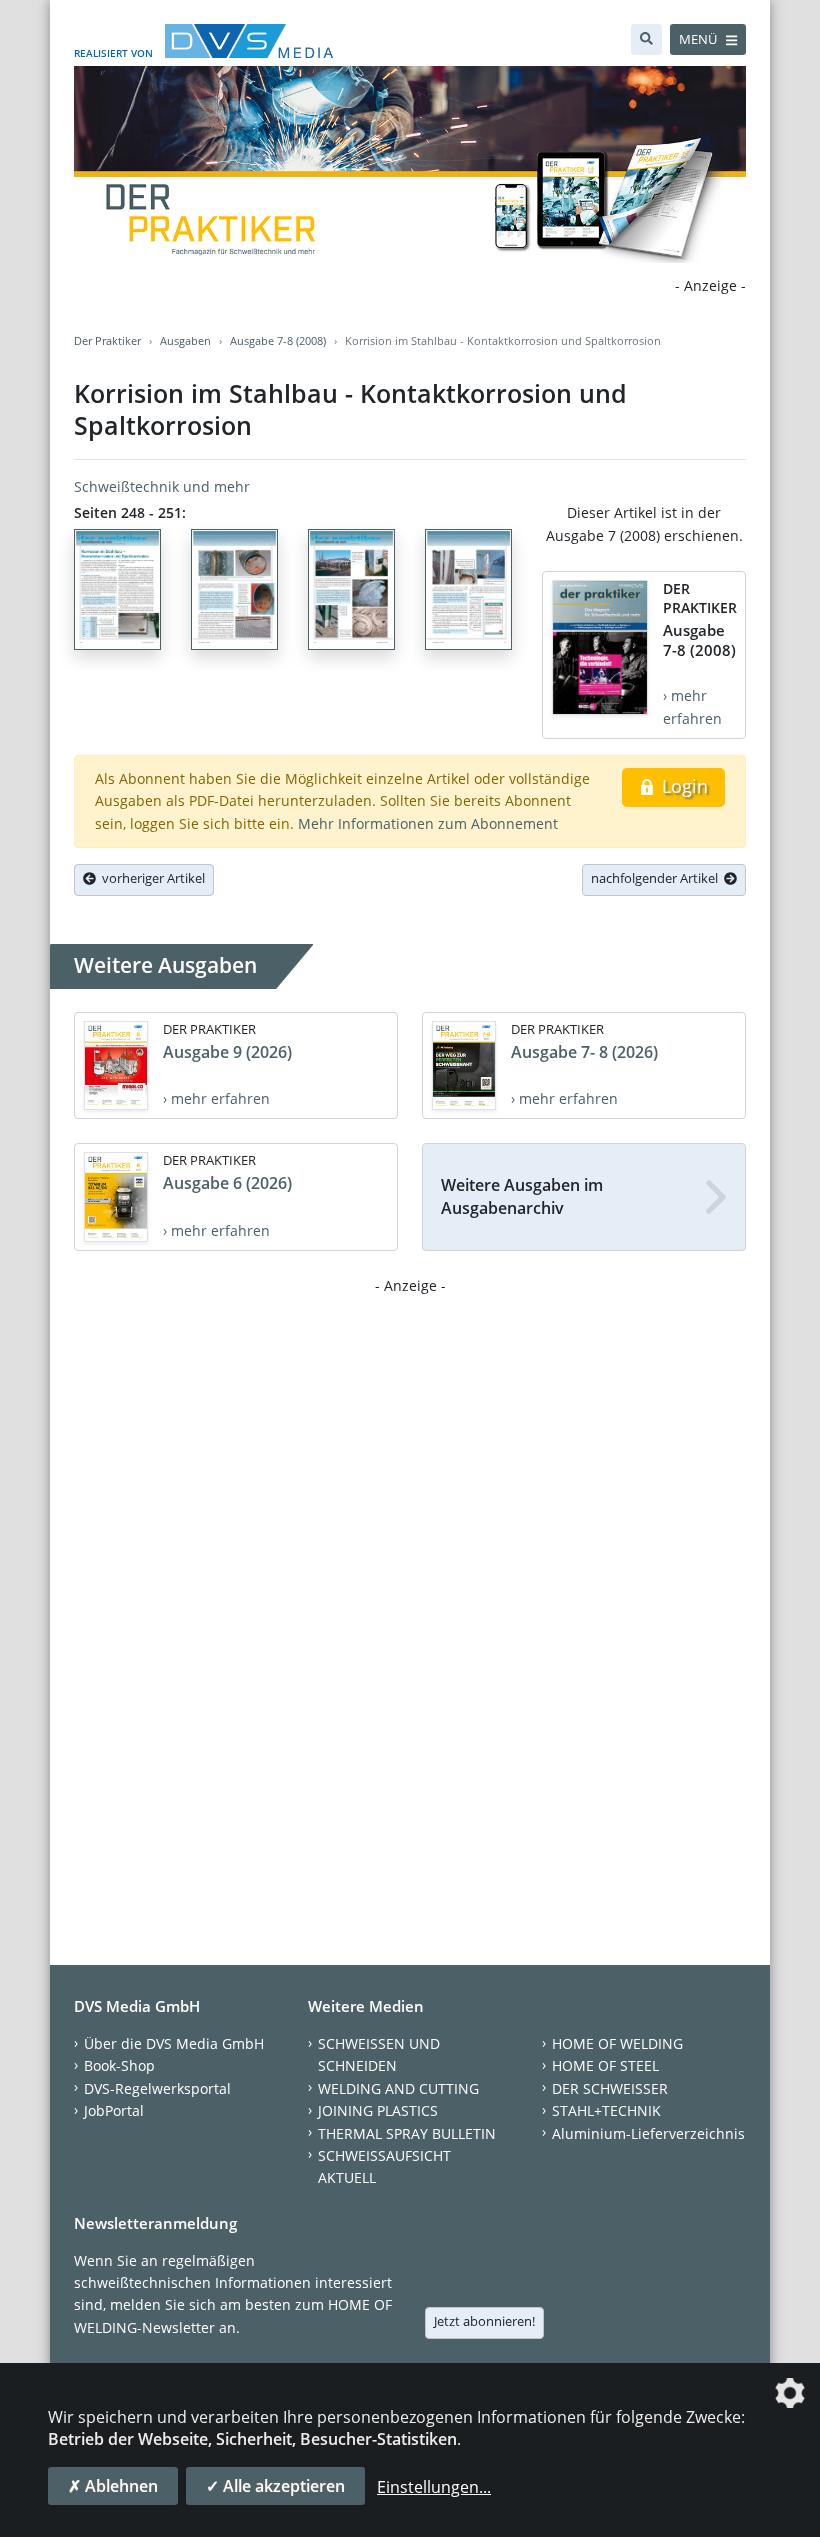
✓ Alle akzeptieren (275, 2486)
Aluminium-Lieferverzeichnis (648, 2133)
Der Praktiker (107, 340)
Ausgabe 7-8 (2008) (278, 340)
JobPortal (114, 2110)
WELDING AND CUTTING (398, 2088)
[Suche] (646, 39)
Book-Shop (119, 2065)
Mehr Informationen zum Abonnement (428, 823)
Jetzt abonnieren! (484, 2321)
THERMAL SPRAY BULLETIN (407, 2133)
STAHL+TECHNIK (606, 2110)
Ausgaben (185, 340)
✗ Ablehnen (113, 2486)
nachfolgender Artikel (657, 878)
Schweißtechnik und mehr (162, 486)
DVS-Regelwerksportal (157, 2088)
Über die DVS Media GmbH (174, 2043)
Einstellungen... (434, 2487)
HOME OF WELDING (617, 2043)
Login (682, 786)
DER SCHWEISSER (610, 2088)
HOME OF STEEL (605, 2065)
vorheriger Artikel (150, 878)
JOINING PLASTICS (378, 2110)
